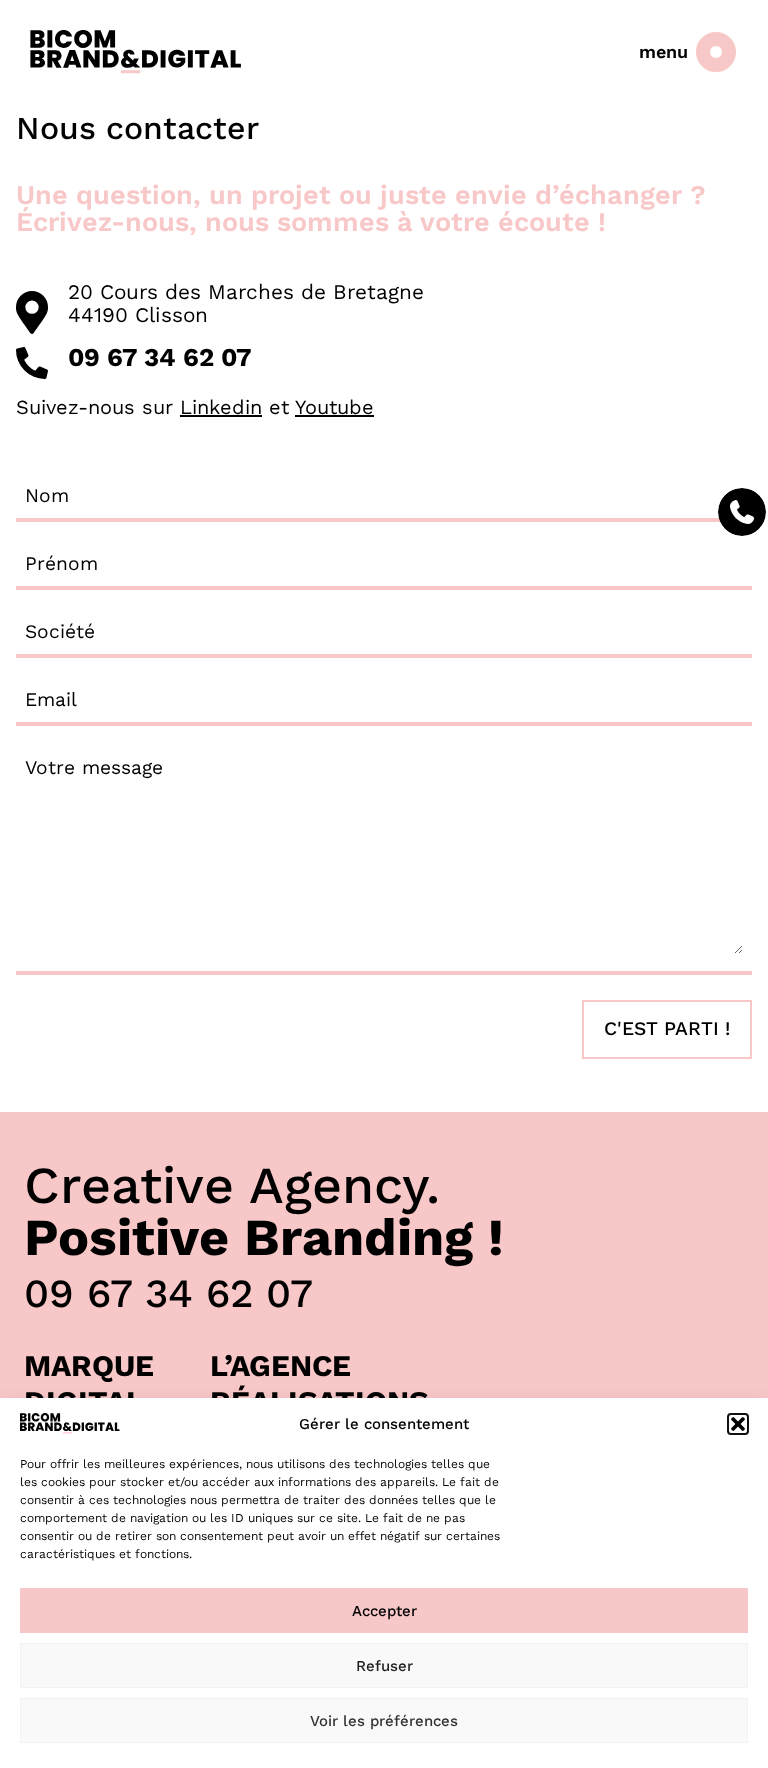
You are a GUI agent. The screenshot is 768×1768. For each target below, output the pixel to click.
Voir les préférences (384, 1721)
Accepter (384, 1611)
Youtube (334, 407)
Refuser (384, 1666)
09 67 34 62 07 (168, 1293)
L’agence (280, 1365)
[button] (738, 1424)
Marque (89, 1365)
